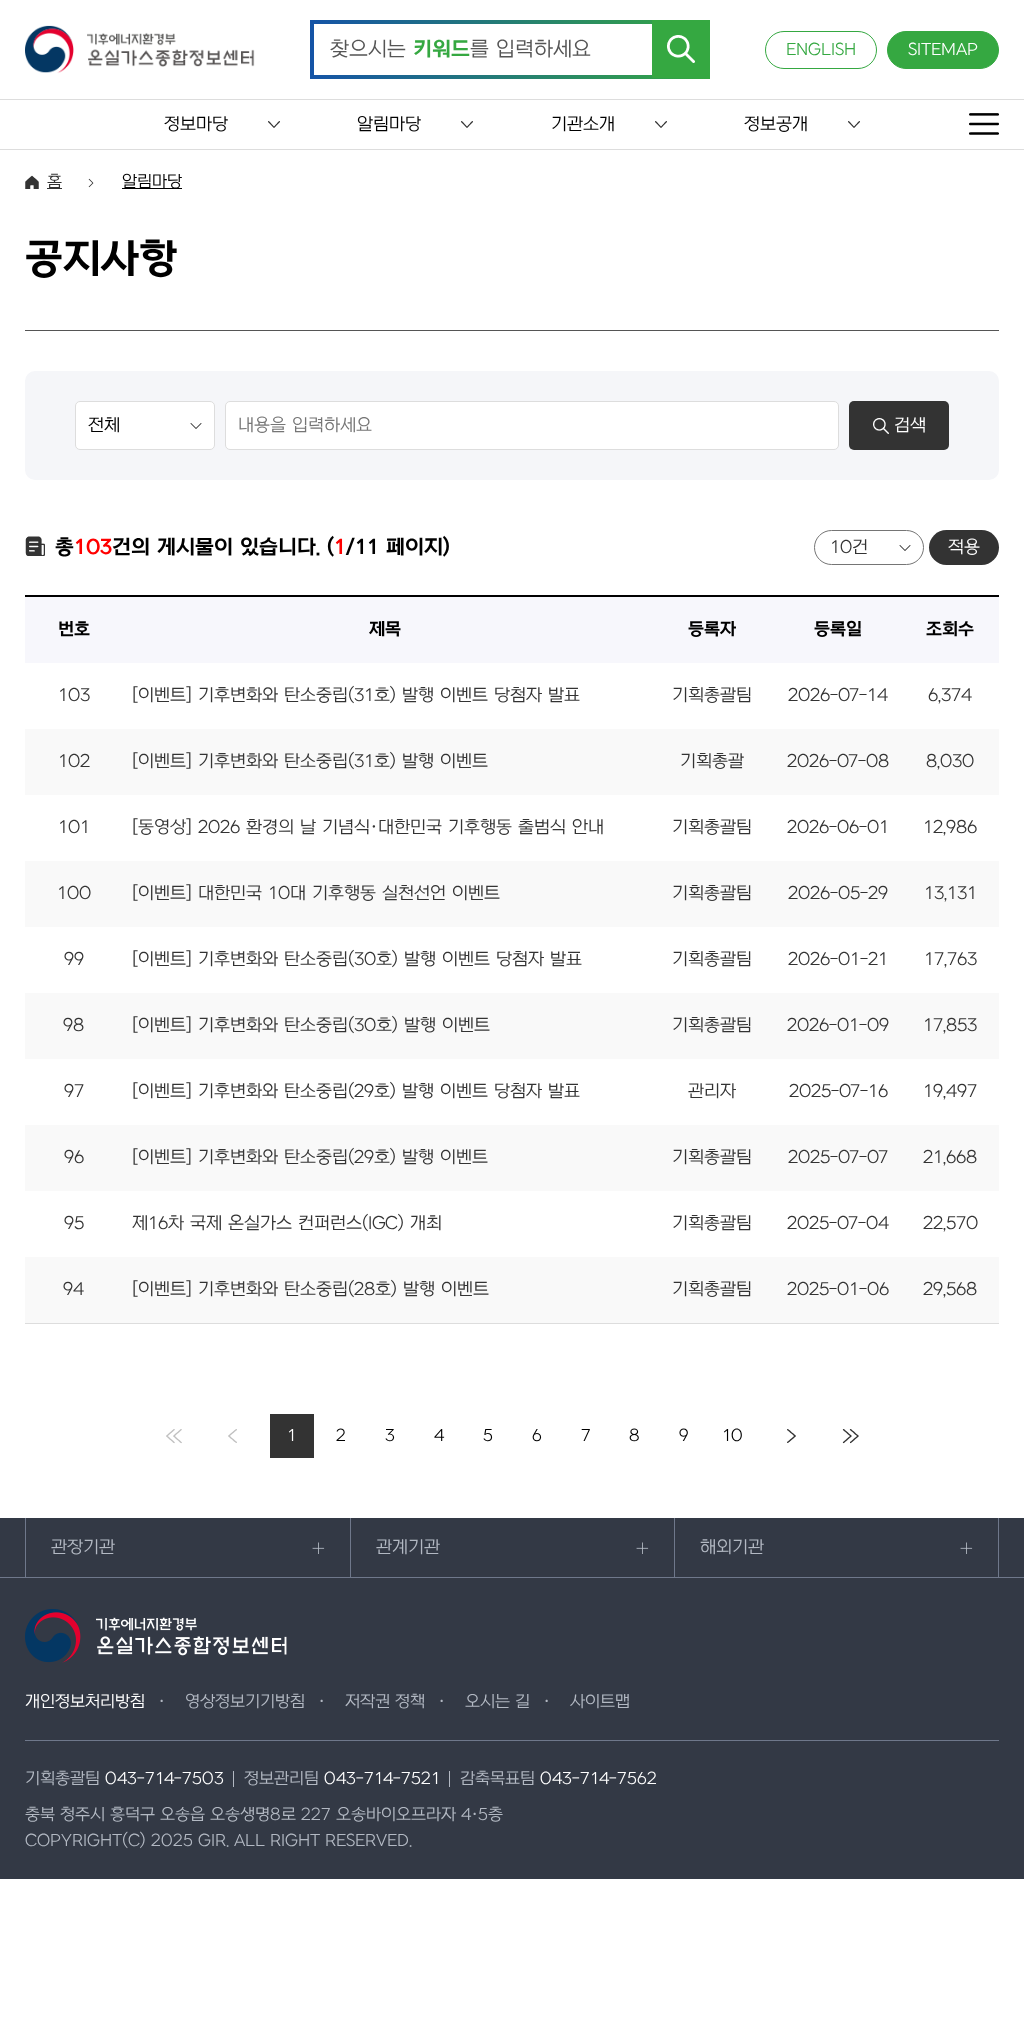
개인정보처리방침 (85, 1702)
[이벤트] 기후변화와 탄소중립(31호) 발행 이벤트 (310, 761)
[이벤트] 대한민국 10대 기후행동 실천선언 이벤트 (316, 893)
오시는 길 (497, 1702)
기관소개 (583, 124)
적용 (964, 547)
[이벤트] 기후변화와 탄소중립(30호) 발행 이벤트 (311, 1025)
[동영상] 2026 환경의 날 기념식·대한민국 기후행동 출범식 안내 (368, 827)
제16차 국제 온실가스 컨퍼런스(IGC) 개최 (287, 1223)
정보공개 (776, 124)
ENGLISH (821, 50)
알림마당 (389, 124)
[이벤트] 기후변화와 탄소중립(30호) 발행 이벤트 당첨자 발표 (357, 959)
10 (732, 1436)
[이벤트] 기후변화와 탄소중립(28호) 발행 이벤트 (310, 1289)
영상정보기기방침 (245, 1702)
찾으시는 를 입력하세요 (460, 50)
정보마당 (196, 124)
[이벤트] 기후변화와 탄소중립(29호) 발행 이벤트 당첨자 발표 (356, 1091)
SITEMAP (943, 50)
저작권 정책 (385, 1702)
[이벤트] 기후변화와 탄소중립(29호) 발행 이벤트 (310, 1157)
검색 (910, 425)
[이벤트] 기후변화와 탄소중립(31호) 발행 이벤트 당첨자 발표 (356, 695)
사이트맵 (600, 1702)
